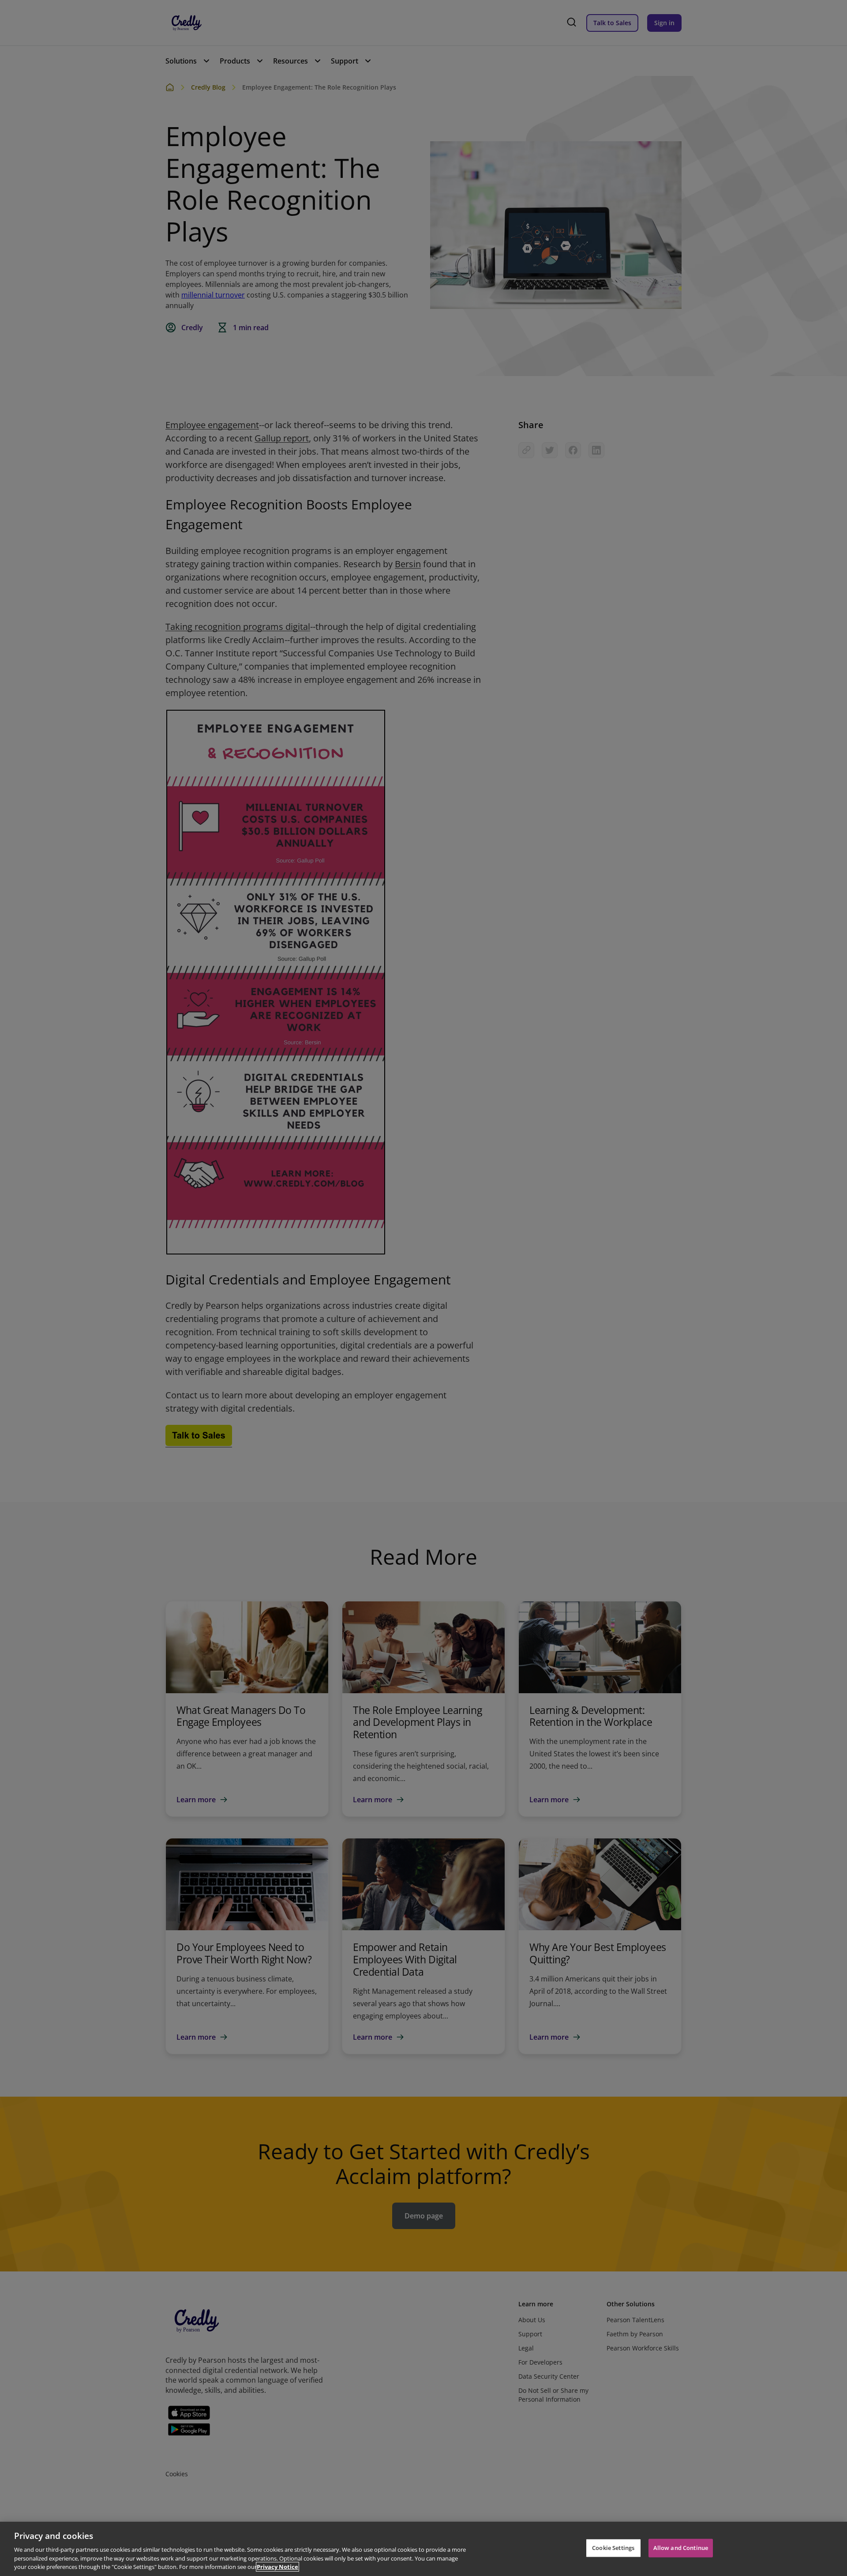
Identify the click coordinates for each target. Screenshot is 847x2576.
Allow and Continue (681, 2548)
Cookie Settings (613, 2548)
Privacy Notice (277, 2567)
